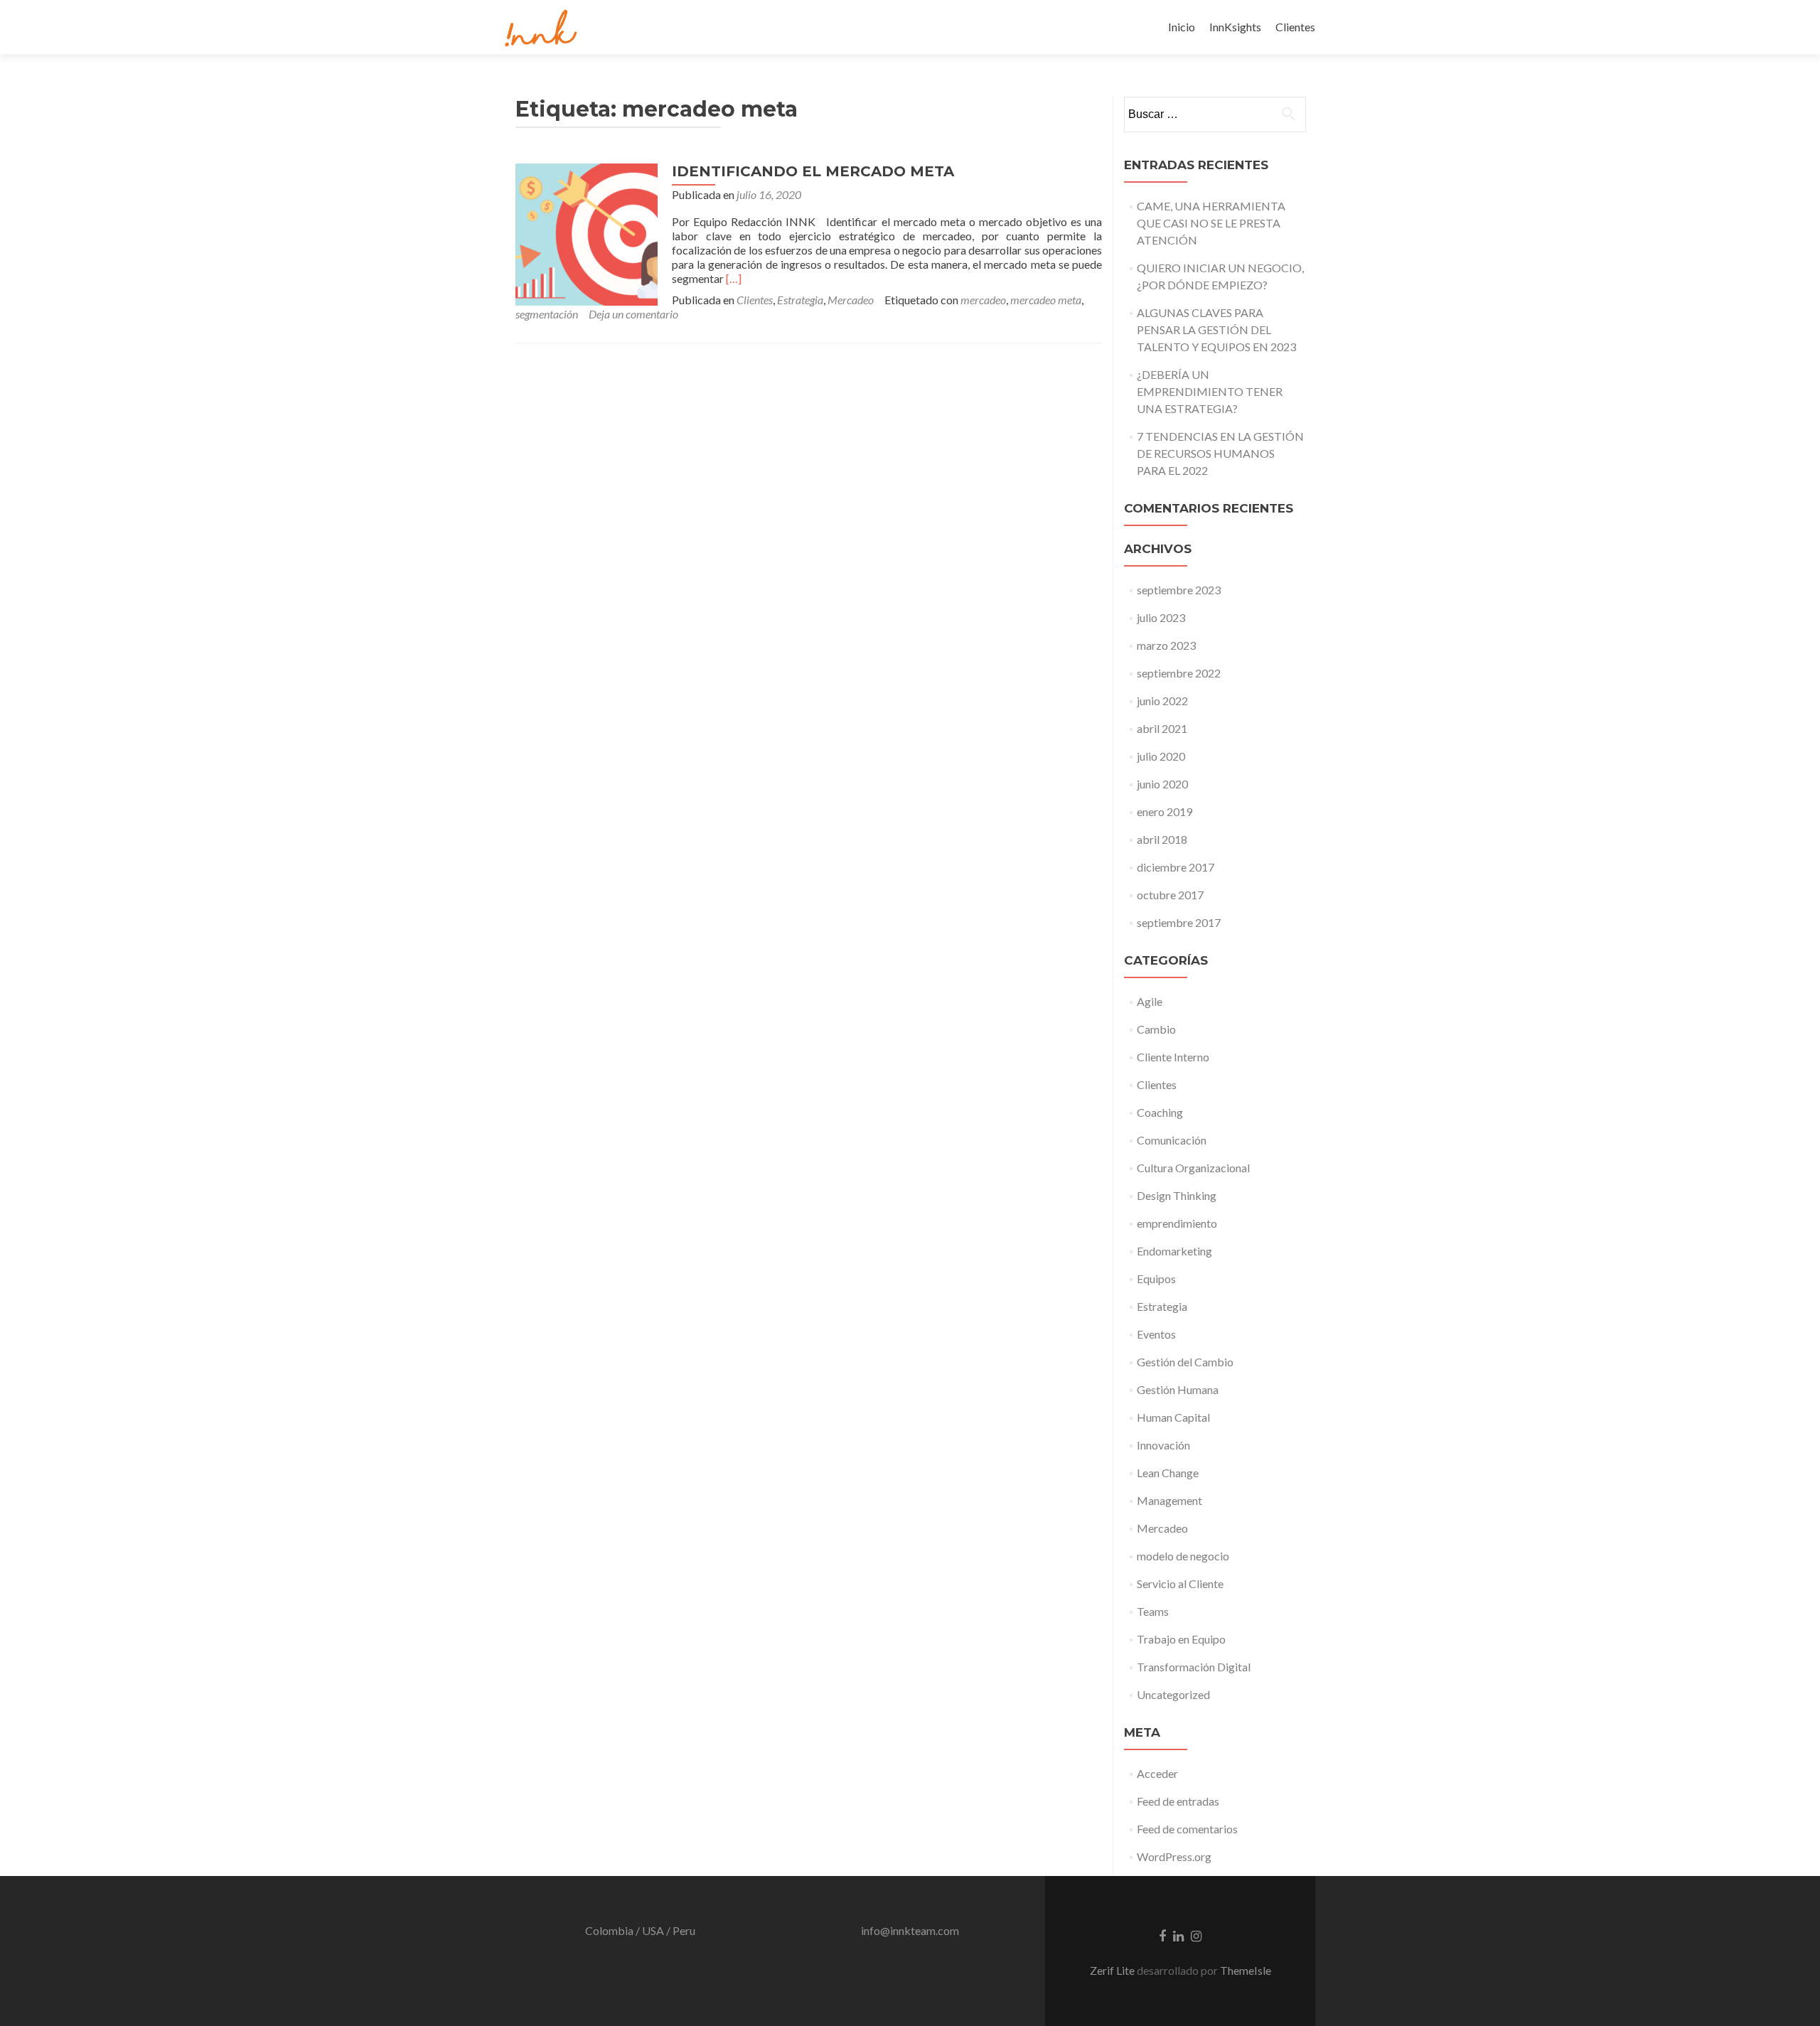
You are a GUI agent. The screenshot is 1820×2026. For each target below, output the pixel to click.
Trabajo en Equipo (1181, 1639)
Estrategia (800, 300)
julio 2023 (1161, 617)
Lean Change (1168, 1473)
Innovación (1163, 1445)
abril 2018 (1162, 839)
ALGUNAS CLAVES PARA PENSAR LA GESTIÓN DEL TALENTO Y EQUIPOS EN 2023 (1216, 329)
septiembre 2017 (1179, 922)
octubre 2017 (1170, 895)
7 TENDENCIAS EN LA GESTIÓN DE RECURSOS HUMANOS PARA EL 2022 (1220, 453)
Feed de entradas (1178, 1801)
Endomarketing (1174, 1251)
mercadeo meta (1046, 300)
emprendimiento (1177, 1223)
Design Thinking (1177, 1195)
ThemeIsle (1246, 1970)
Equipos (1156, 1279)
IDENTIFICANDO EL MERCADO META (813, 171)
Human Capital (1173, 1417)
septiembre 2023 (1179, 590)
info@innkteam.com (910, 1930)
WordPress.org (1174, 1856)
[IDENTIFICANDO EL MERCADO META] (587, 233)
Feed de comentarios (1187, 1829)
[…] (734, 278)
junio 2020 (1162, 784)
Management (1169, 1500)
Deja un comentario (633, 314)
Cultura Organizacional (1193, 1168)
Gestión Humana (1178, 1389)
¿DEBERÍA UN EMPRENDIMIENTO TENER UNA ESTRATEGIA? (1210, 391)
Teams (1153, 1611)
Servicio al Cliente (1180, 1583)
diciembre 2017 (1176, 867)
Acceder (1157, 1773)
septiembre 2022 (1179, 673)
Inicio (1182, 27)
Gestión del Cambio (1185, 1362)
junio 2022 (1162, 701)
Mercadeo (851, 300)
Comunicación (1172, 1140)
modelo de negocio (1183, 1556)
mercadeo (983, 300)
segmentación (547, 314)
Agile (1150, 1001)
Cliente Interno (1173, 1057)
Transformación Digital (1194, 1667)
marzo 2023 (1166, 645)
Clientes (1295, 27)
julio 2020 (1161, 756)
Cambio (1156, 1029)
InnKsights (1235, 27)
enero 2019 (1165, 811)
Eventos (1156, 1334)
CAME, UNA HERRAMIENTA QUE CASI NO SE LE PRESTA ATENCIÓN (1211, 223)
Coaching (1160, 1112)
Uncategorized (1173, 1694)
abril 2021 (1162, 728)
